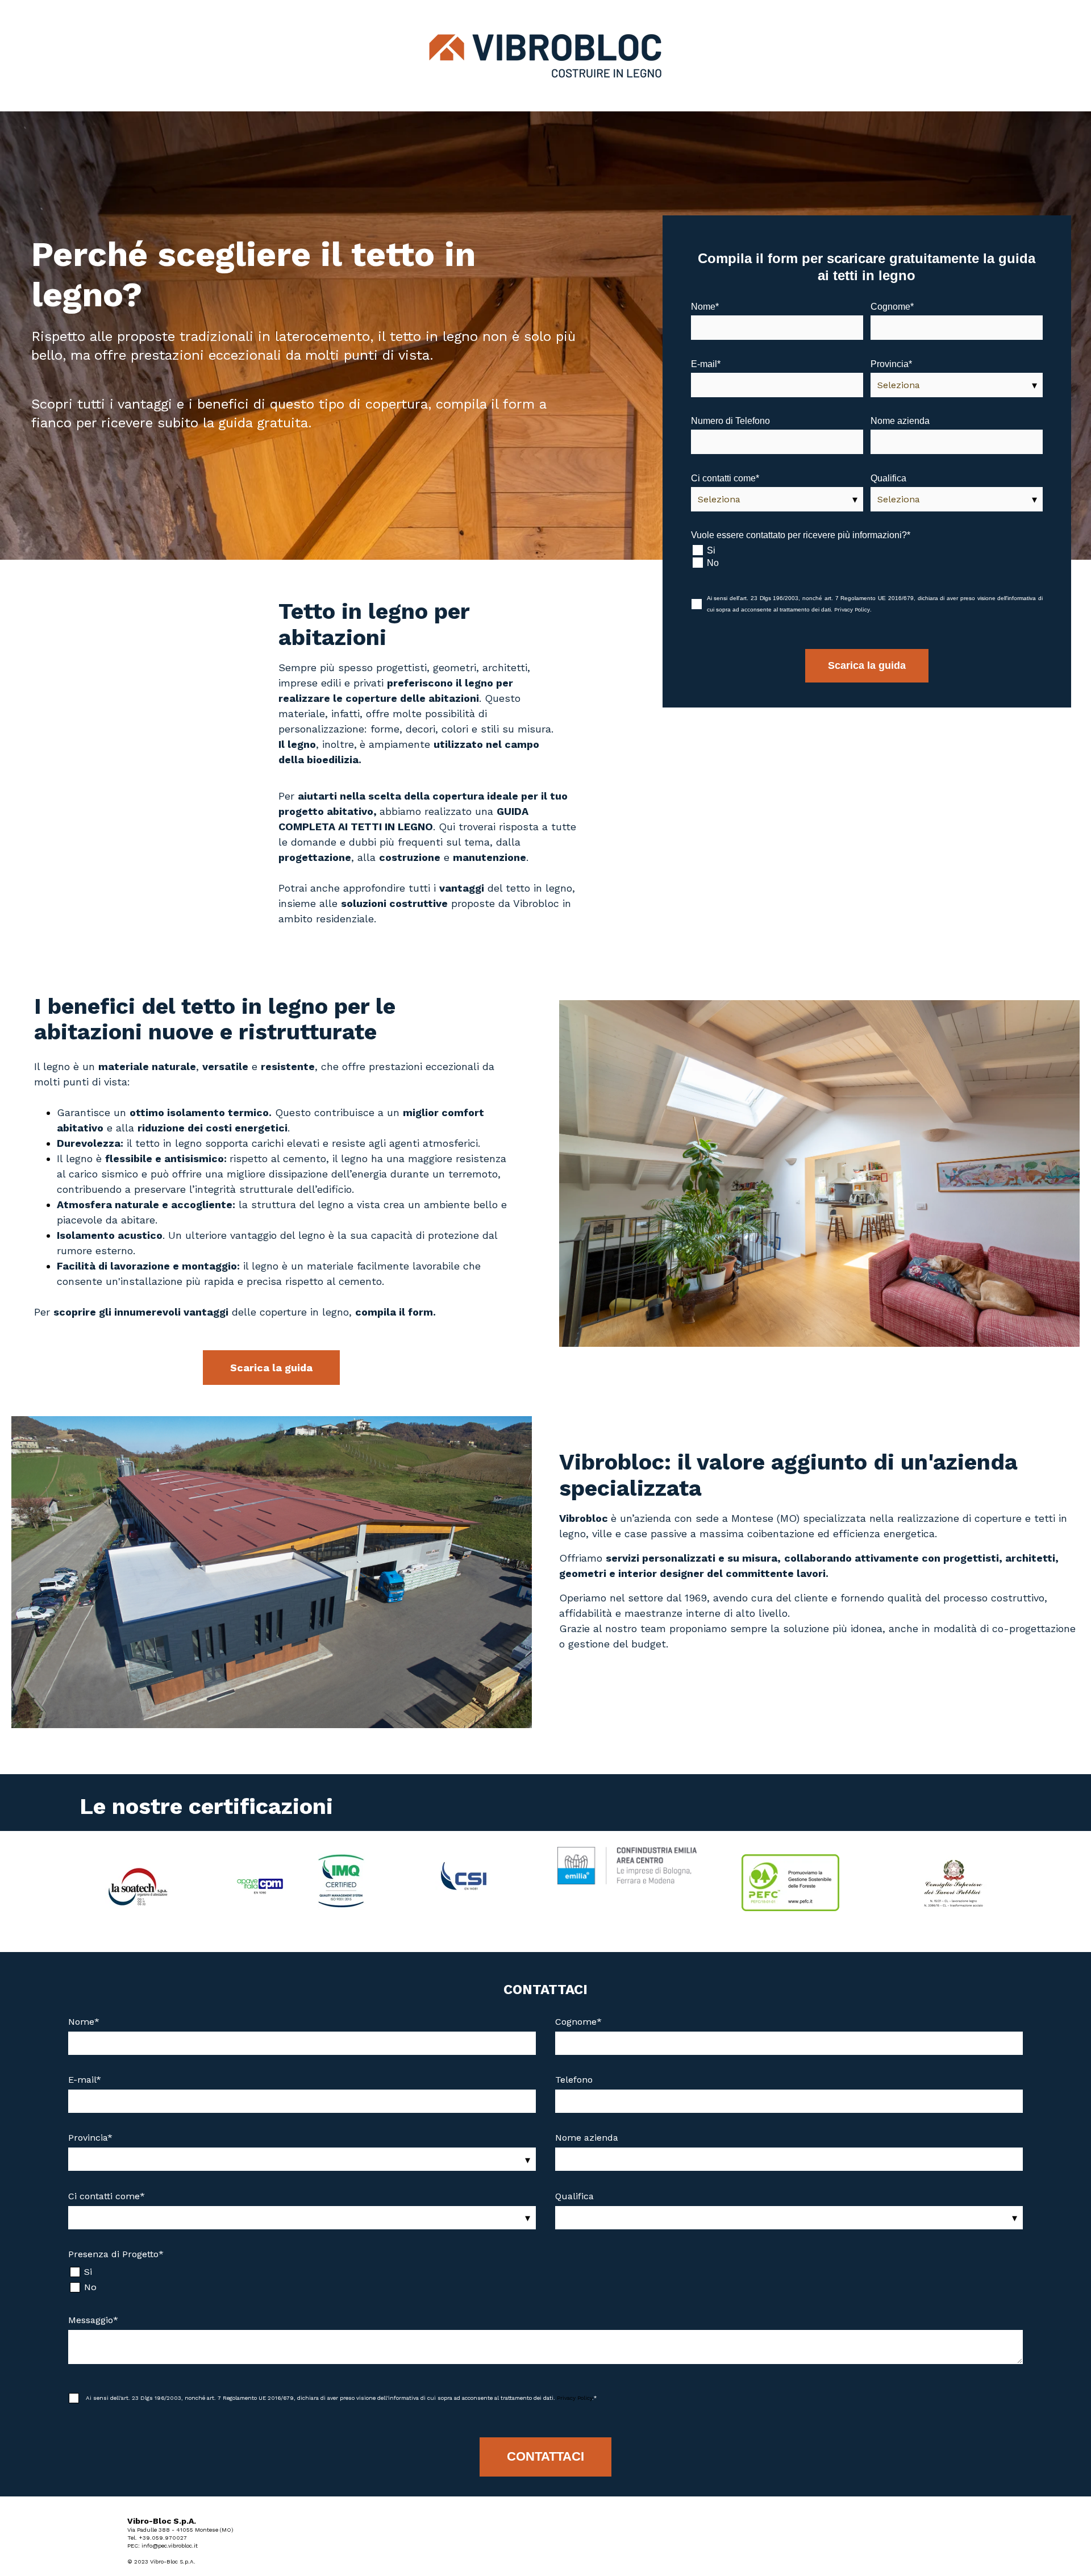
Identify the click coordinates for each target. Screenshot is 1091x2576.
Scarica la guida (271, 1368)
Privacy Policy (852, 609)
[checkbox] (867, 556)
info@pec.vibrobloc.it (170, 2546)
